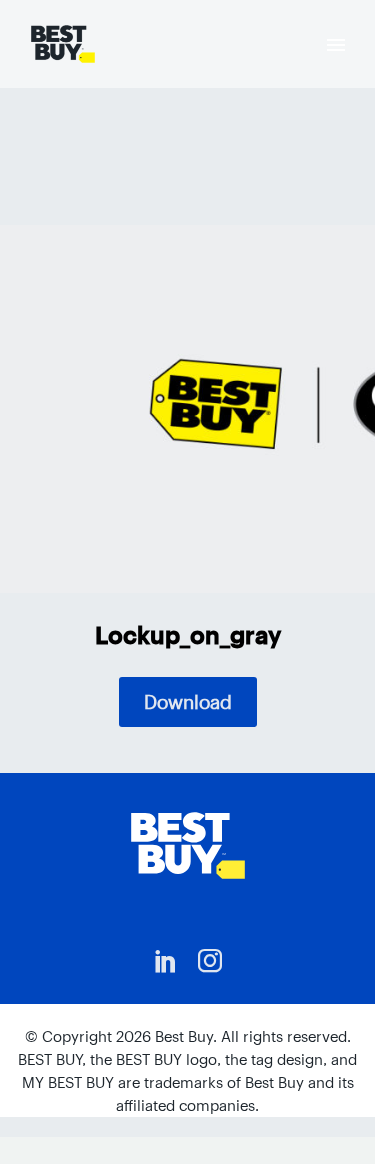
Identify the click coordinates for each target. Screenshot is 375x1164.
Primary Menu (336, 45)
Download (188, 702)
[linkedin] (166, 961)
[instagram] (210, 961)
